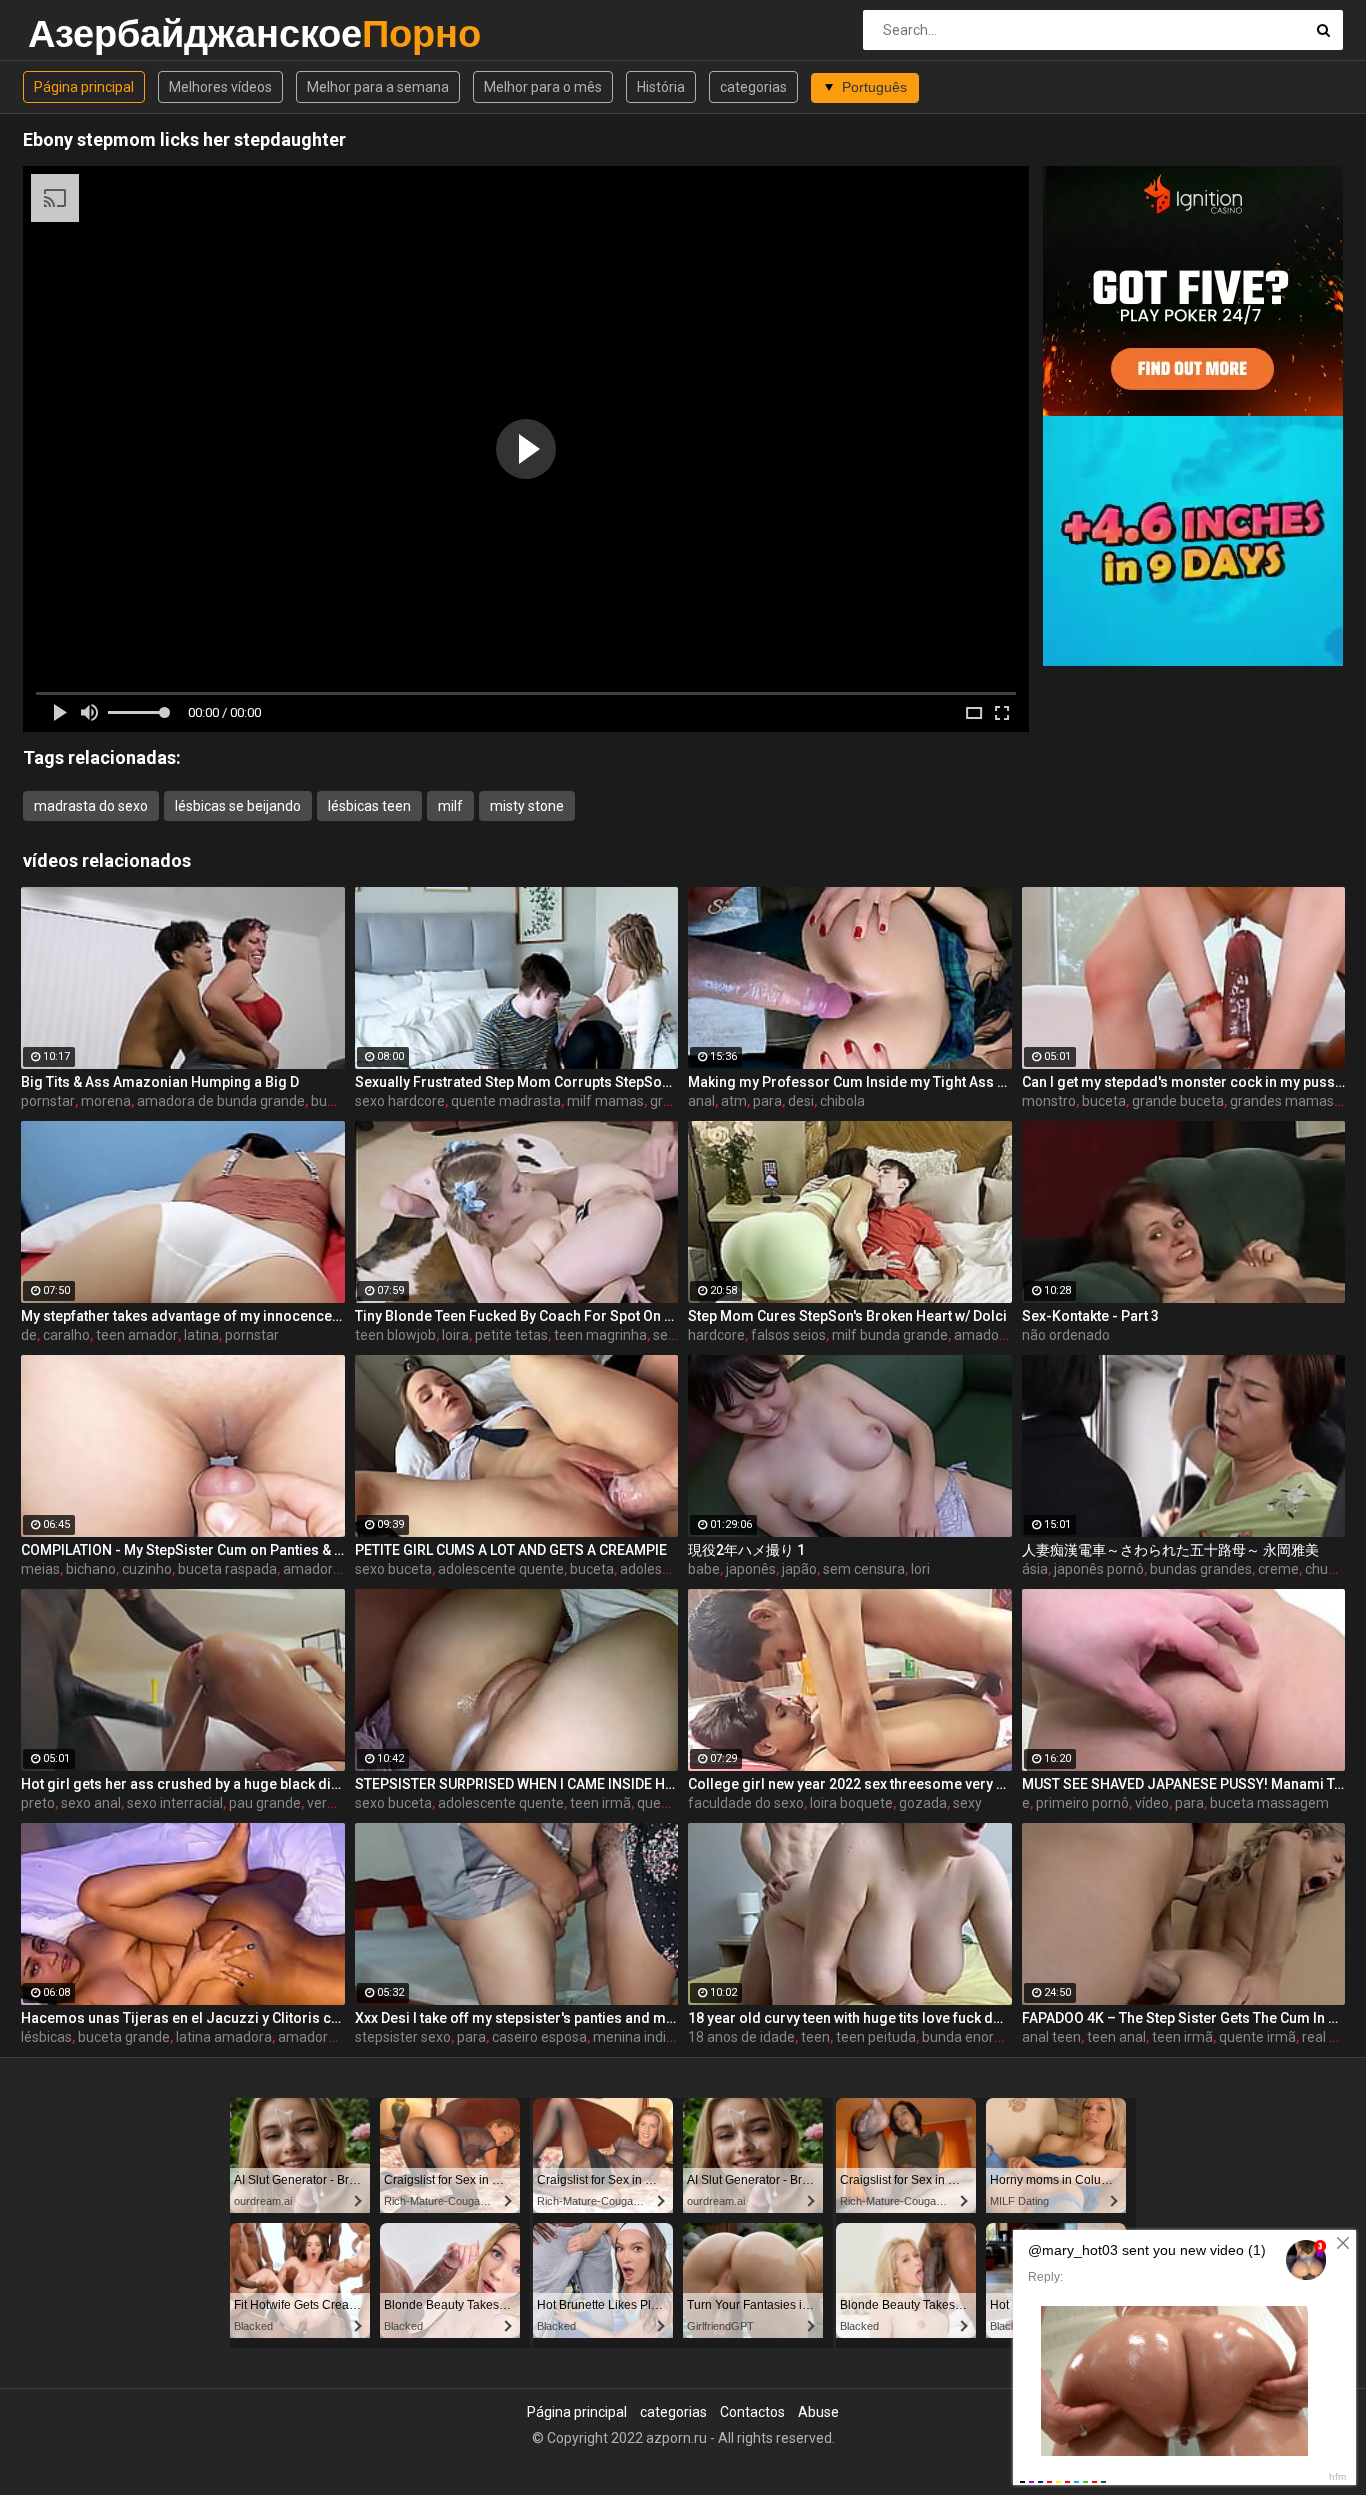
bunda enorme (968, 2037)
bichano (91, 1569)
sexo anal (91, 1803)
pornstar (48, 1101)
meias (40, 1569)
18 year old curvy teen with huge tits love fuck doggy (850, 2018)
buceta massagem (1269, 1803)
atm (734, 1101)
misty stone (527, 806)
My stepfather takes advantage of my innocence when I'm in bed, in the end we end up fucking (183, 1316)
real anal (1329, 2037)
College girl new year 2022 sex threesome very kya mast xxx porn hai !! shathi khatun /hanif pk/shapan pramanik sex (850, 1784)
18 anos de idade (741, 2037)
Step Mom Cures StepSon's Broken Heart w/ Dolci (847, 1316)
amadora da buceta (340, 2037)
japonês (751, 1569)
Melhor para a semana (378, 87)
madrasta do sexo (91, 806)
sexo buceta (393, 1569)
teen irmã (600, 1803)
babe (704, 1569)
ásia (1035, 1569)
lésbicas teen (369, 806)
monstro (1049, 1101)
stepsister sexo (403, 2037)
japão (799, 1569)
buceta (1104, 1101)
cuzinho (147, 1569)
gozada (923, 1803)
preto (38, 1803)
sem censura (864, 1569)
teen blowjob (395, 1335)
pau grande (265, 1803)
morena (106, 1101)
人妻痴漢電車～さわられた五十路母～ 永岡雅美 (1170, 1550)
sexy (967, 1803)
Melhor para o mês (543, 87)
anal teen (1051, 2037)
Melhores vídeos (220, 87)
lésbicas (46, 2037)
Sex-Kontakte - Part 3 (1090, 1316)
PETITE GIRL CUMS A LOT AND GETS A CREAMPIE (511, 1550)
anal (701, 1101)
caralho (66, 1335)
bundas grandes (1201, 1569)
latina (201, 1335)
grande (672, 1101)
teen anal (1116, 2037)
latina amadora (224, 2037)
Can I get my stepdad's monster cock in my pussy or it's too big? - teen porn (1184, 1082)
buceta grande (124, 2037)
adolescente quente (501, 1569)
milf (450, 806)
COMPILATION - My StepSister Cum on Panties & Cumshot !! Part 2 (183, 1550)
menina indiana (641, 2037)
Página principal (84, 87)
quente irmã (1257, 2037)
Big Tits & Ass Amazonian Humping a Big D (160, 1082)
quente (659, 1803)
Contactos (752, 2412)
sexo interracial (175, 1803)
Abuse (818, 2412)
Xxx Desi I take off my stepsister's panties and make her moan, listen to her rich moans (517, 2018)
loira (455, 1335)
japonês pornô (1099, 1569)
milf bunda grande (890, 1335)
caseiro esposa (539, 2037)
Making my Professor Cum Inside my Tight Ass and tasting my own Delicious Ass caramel (850, 1082)
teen (815, 2037)
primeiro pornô (1082, 1803)
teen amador (137, 1335)
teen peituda (876, 2037)
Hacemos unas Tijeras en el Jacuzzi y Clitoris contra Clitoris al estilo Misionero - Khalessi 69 (183, 2018)
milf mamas (605, 1101)
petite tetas (511, 1335)
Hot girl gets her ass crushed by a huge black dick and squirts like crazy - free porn (183, 1784)
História (661, 87)
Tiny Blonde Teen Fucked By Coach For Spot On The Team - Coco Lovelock (517, 1316)
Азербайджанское (80, 33)
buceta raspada (227, 1569)
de (29, 1335)
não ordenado (1066, 1335)
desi (801, 1101)
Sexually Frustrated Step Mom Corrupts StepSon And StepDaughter (517, 1082)
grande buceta (1178, 1101)
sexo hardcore (400, 1101)
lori (920, 1569)
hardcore (716, 1335)
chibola (842, 1101)
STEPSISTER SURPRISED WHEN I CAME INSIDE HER (517, 1784)
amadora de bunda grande (221, 1101)
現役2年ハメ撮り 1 (746, 1550)
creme (1278, 1569)
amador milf (993, 1335)
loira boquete (851, 1803)
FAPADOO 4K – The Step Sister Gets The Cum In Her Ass (1184, 2018)
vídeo (1152, 1803)
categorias (753, 87)
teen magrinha (600, 1335)
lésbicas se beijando (238, 806)
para (767, 1101)
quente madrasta (506, 1101)
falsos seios (788, 1335)
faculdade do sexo (746, 1803)
